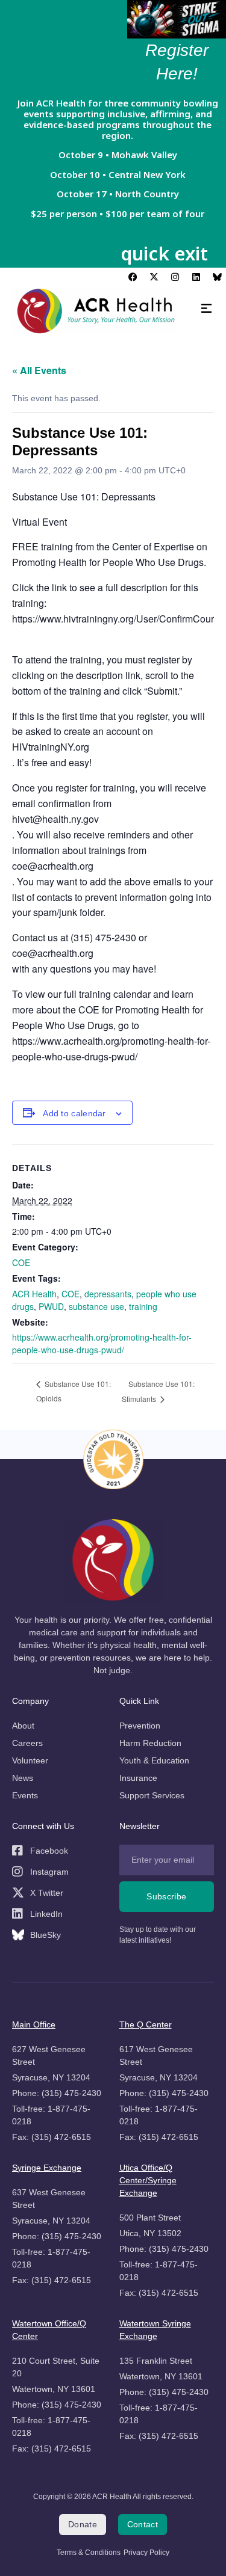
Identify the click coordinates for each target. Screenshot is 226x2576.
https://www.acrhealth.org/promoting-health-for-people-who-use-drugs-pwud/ (102, 1343)
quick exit (164, 253)
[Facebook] (133, 277)
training (143, 1306)
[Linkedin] (196, 277)
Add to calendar (74, 1114)
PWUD (51, 1306)
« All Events (39, 370)
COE (21, 1262)
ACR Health (34, 1294)
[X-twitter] (154, 277)
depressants (108, 1294)
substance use (96, 1306)
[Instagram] (175, 277)
